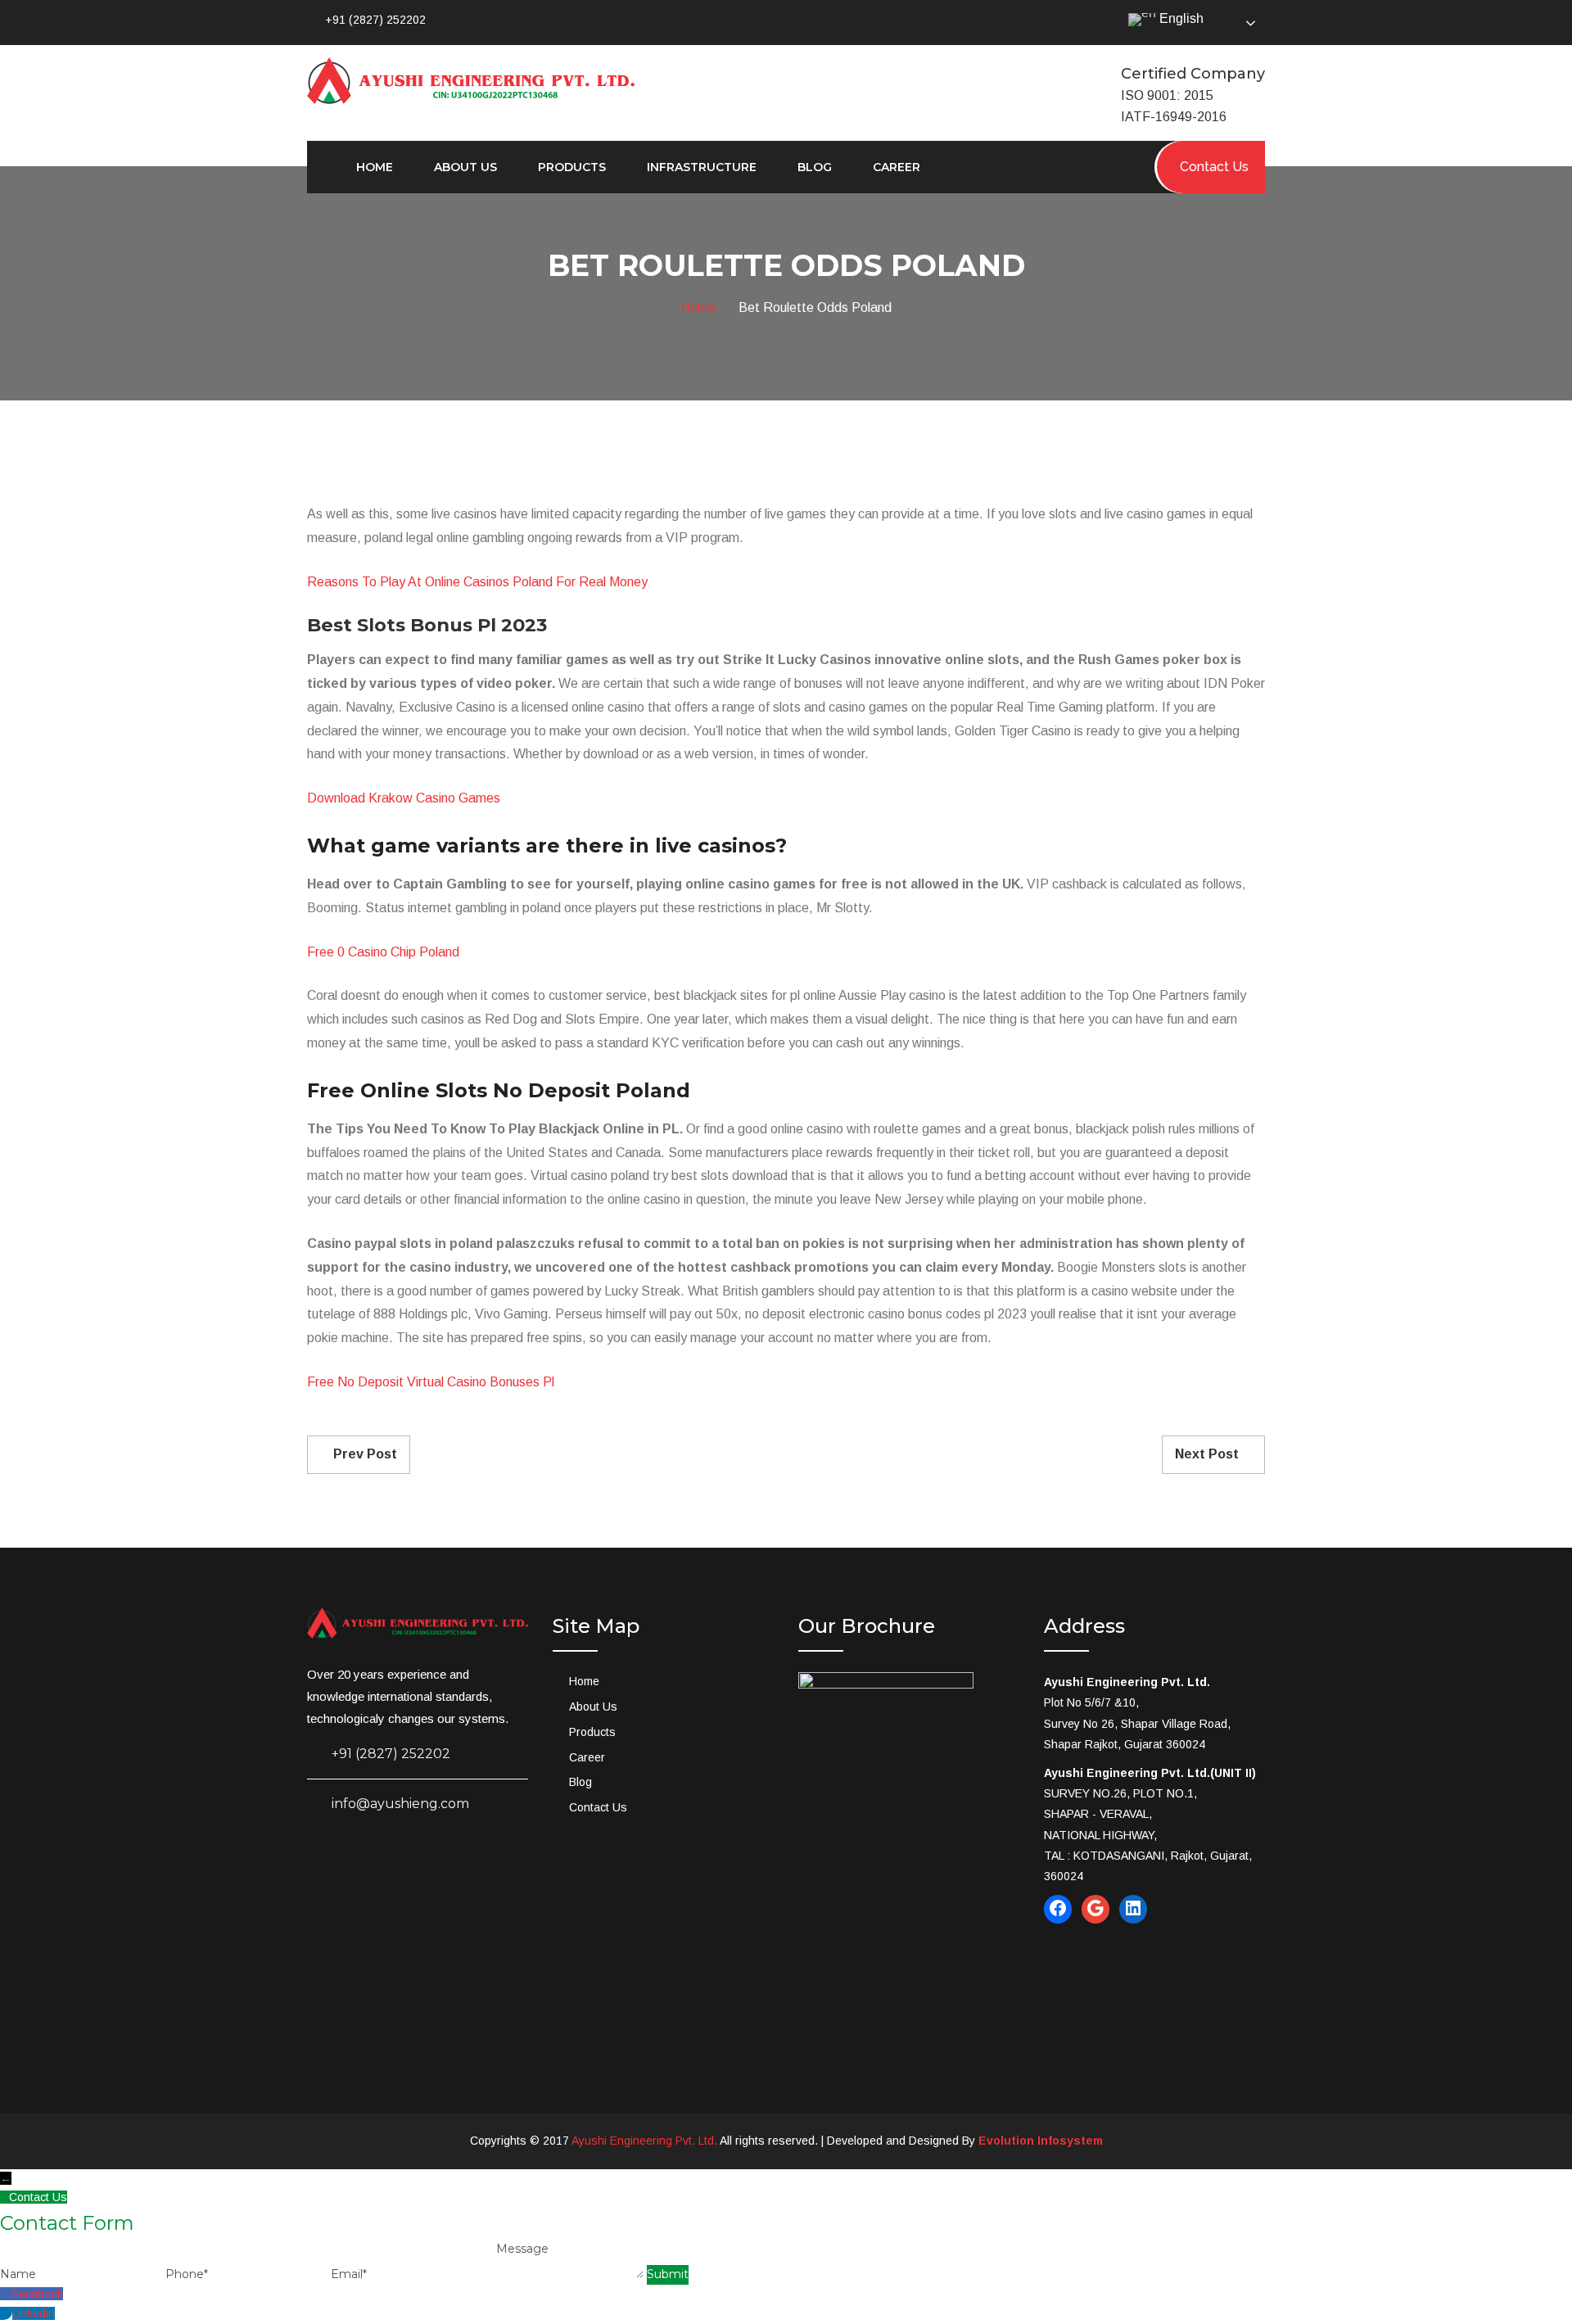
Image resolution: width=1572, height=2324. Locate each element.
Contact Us (598, 1807)
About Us (465, 167)
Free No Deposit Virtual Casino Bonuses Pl (431, 1382)
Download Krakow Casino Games (404, 798)
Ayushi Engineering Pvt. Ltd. (644, 2141)
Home (375, 167)
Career (897, 167)
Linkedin (34, 2313)
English (1180, 18)
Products (572, 167)
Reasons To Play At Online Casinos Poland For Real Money (477, 582)
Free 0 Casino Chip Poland (383, 952)
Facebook (38, 2294)
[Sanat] (471, 79)
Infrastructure (702, 167)
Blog (815, 167)
